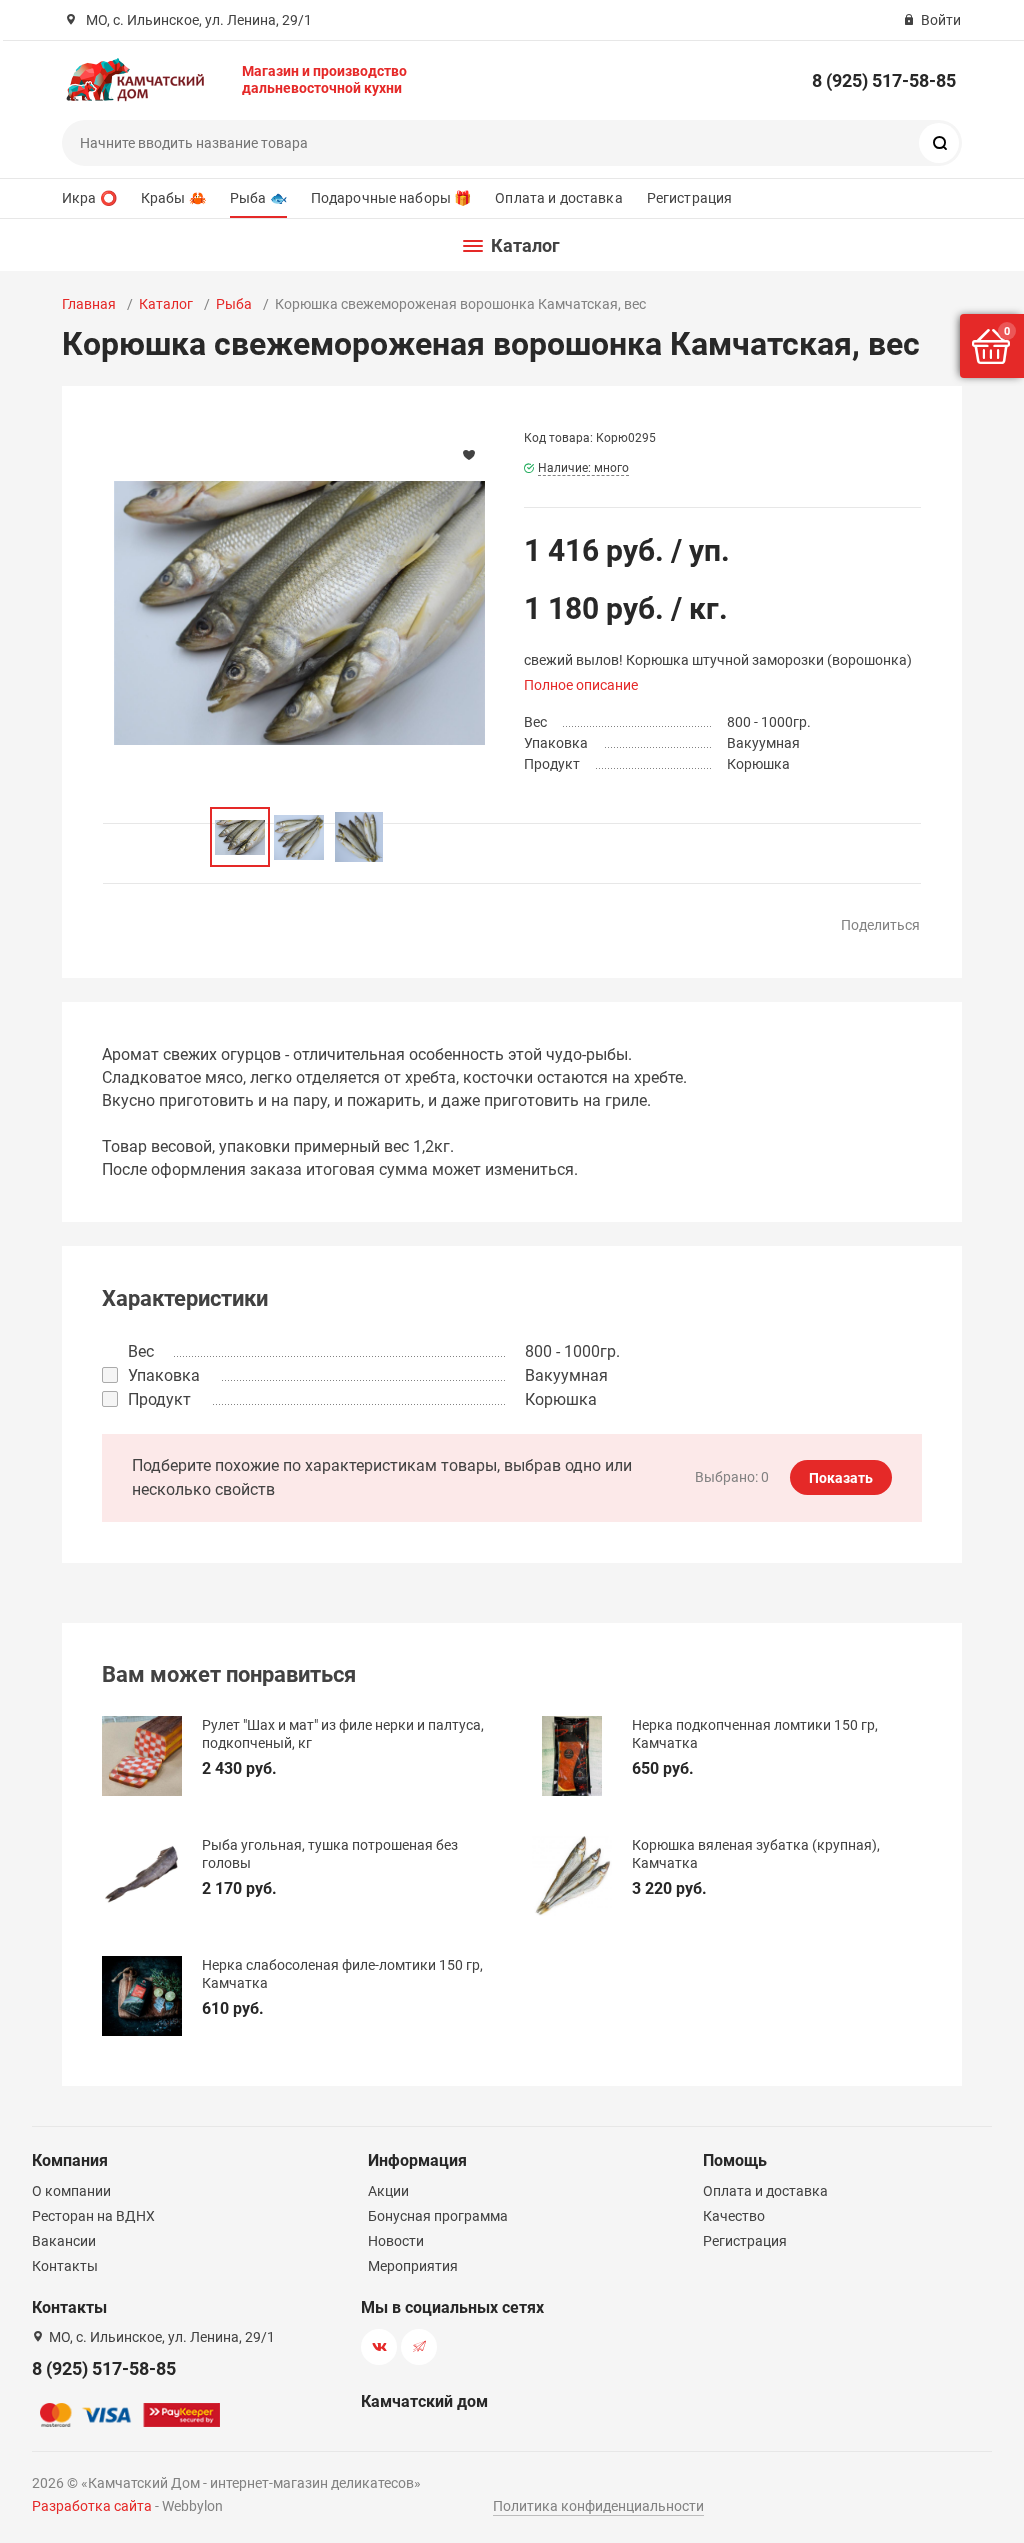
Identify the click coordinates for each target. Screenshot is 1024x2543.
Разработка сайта (92, 2506)
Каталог (166, 304)
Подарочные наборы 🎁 (391, 198)
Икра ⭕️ (89, 198)
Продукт (159, 1399)
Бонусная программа (438, 2216)
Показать (841, 1478)
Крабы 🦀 (173, 198)
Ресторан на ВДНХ (93, 2216)
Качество (734, 2216)
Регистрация (690, 198)
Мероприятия (413, 2266)
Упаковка (164, 1375)
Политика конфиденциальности (598, 2506)
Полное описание (581, 685)
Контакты (65, 2266)
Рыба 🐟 (258, 198)
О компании (71, 2191)
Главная (89, 304)
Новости (396, 2241)
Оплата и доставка (558, 198)
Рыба (234, 304)
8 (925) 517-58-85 (884, 80)
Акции (388, 2191)
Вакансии (64, 2241)
